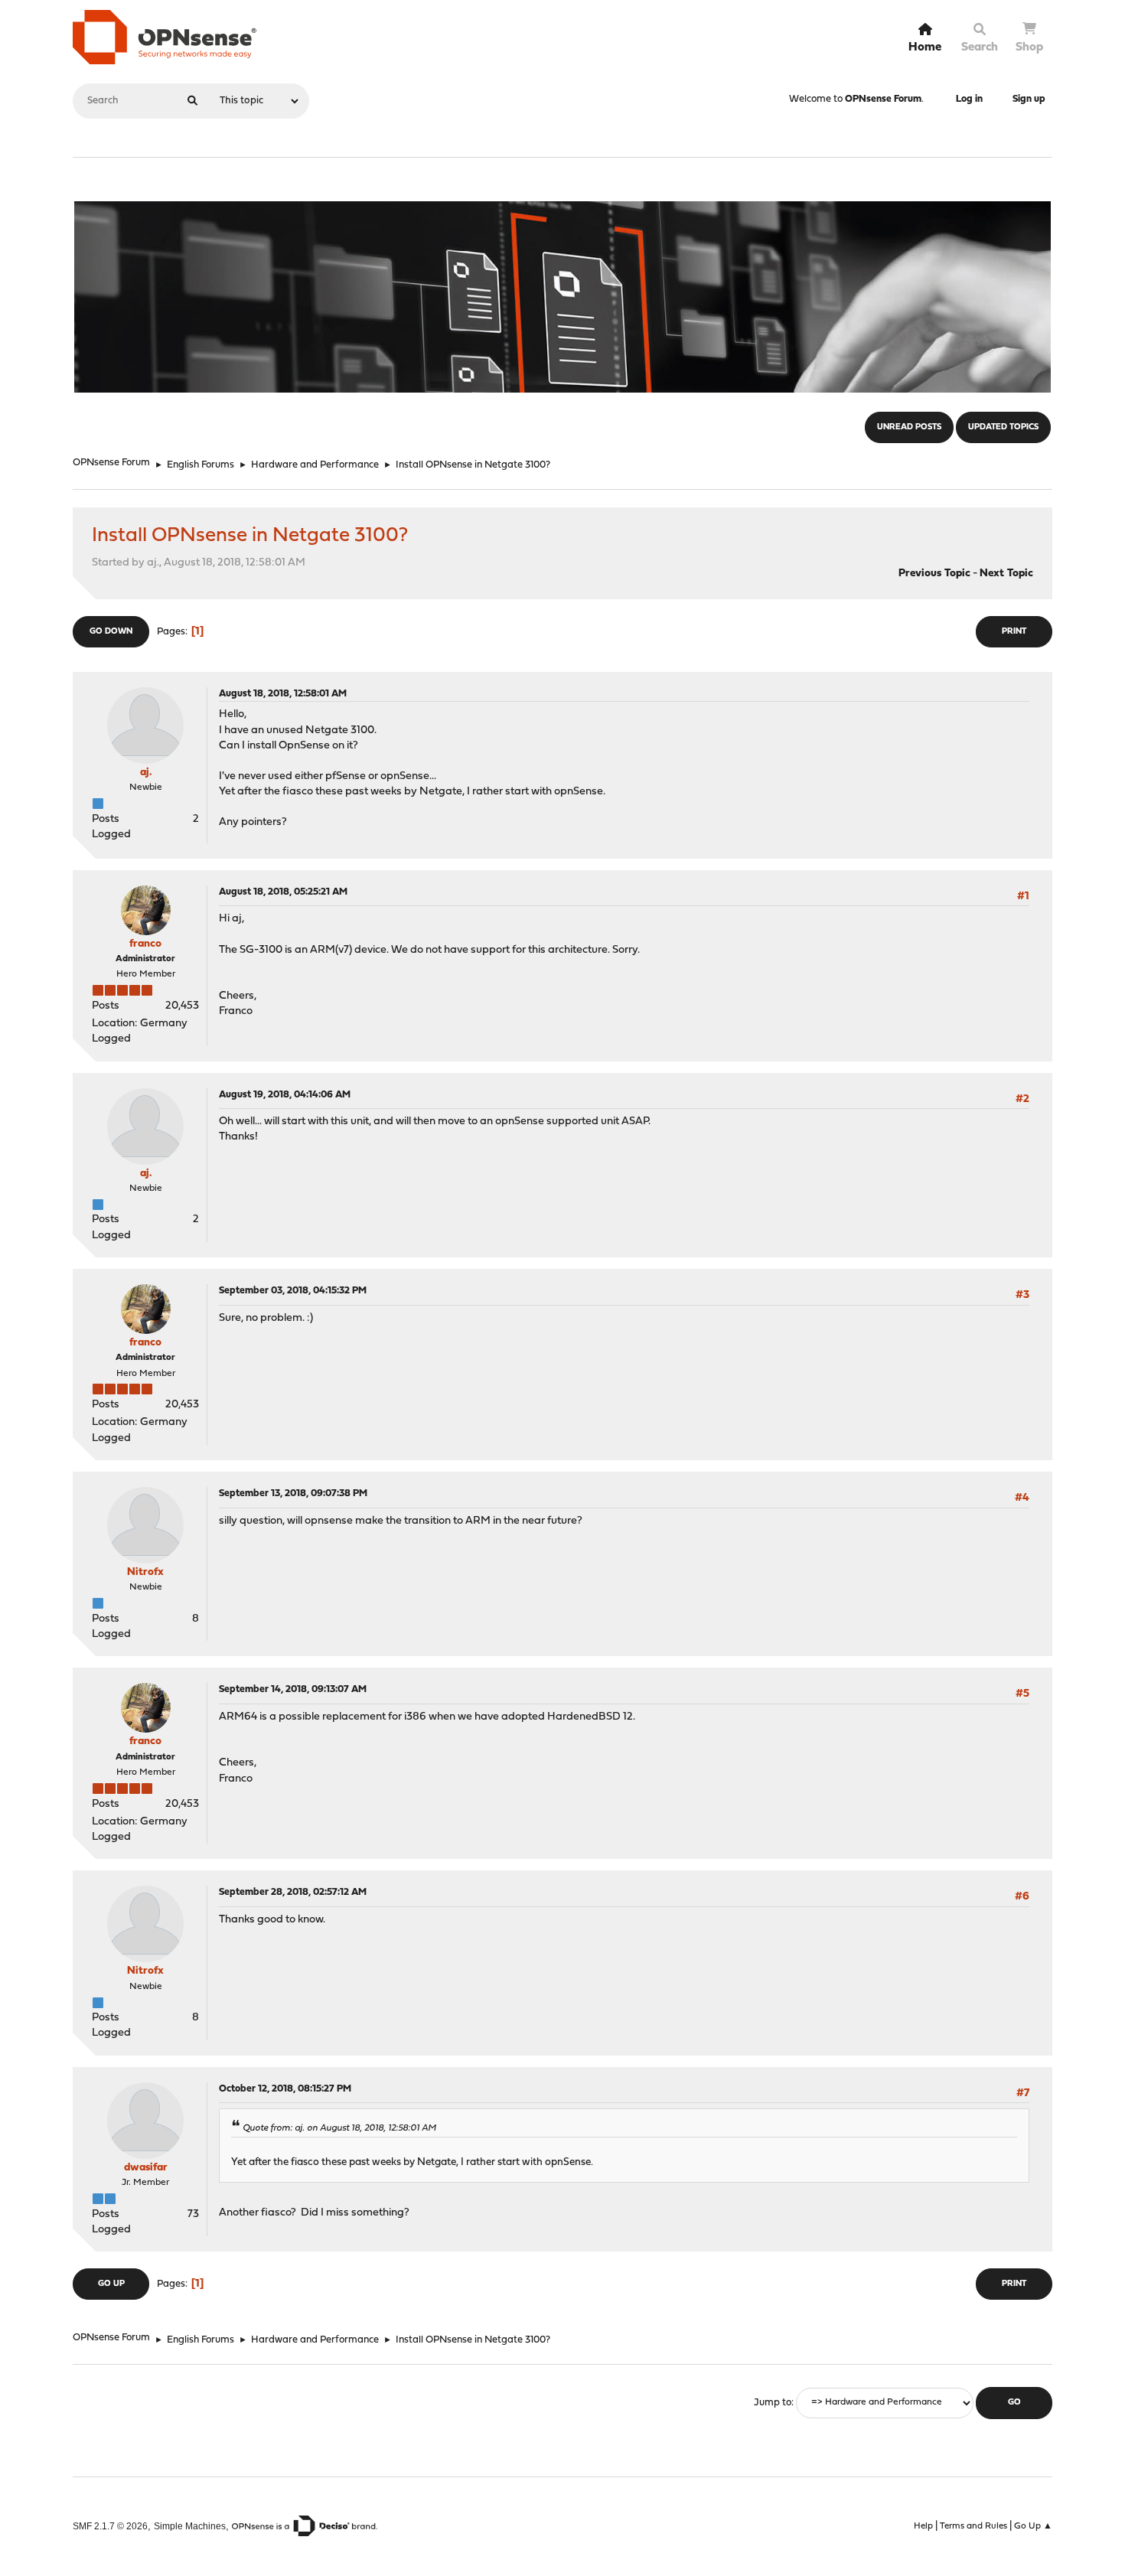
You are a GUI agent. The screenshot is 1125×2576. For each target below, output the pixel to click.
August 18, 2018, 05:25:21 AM (283, 892)
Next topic (1006, 574)
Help (923, 2526)
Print (1014, 632)
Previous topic (934, 574)
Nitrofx (145, 1572)
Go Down (111, 632)
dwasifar (146, 2168)
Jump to (773, 2403)
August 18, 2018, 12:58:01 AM (283, 694)
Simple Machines (190, 2526)
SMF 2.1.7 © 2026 (110, 2526)
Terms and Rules (973, 2526)
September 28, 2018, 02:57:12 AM (293, 1892)
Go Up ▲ (1033, 2526)
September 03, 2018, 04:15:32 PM (293, 1291)
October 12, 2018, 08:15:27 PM (285, 2089)
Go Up (111, 2284)
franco (145, 944)
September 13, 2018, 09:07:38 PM (293, 1493)
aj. (146, 773)
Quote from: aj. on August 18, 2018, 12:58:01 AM (339, 2128)
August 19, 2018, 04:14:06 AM (285, 1095)
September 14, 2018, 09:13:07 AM (293, 1689)
